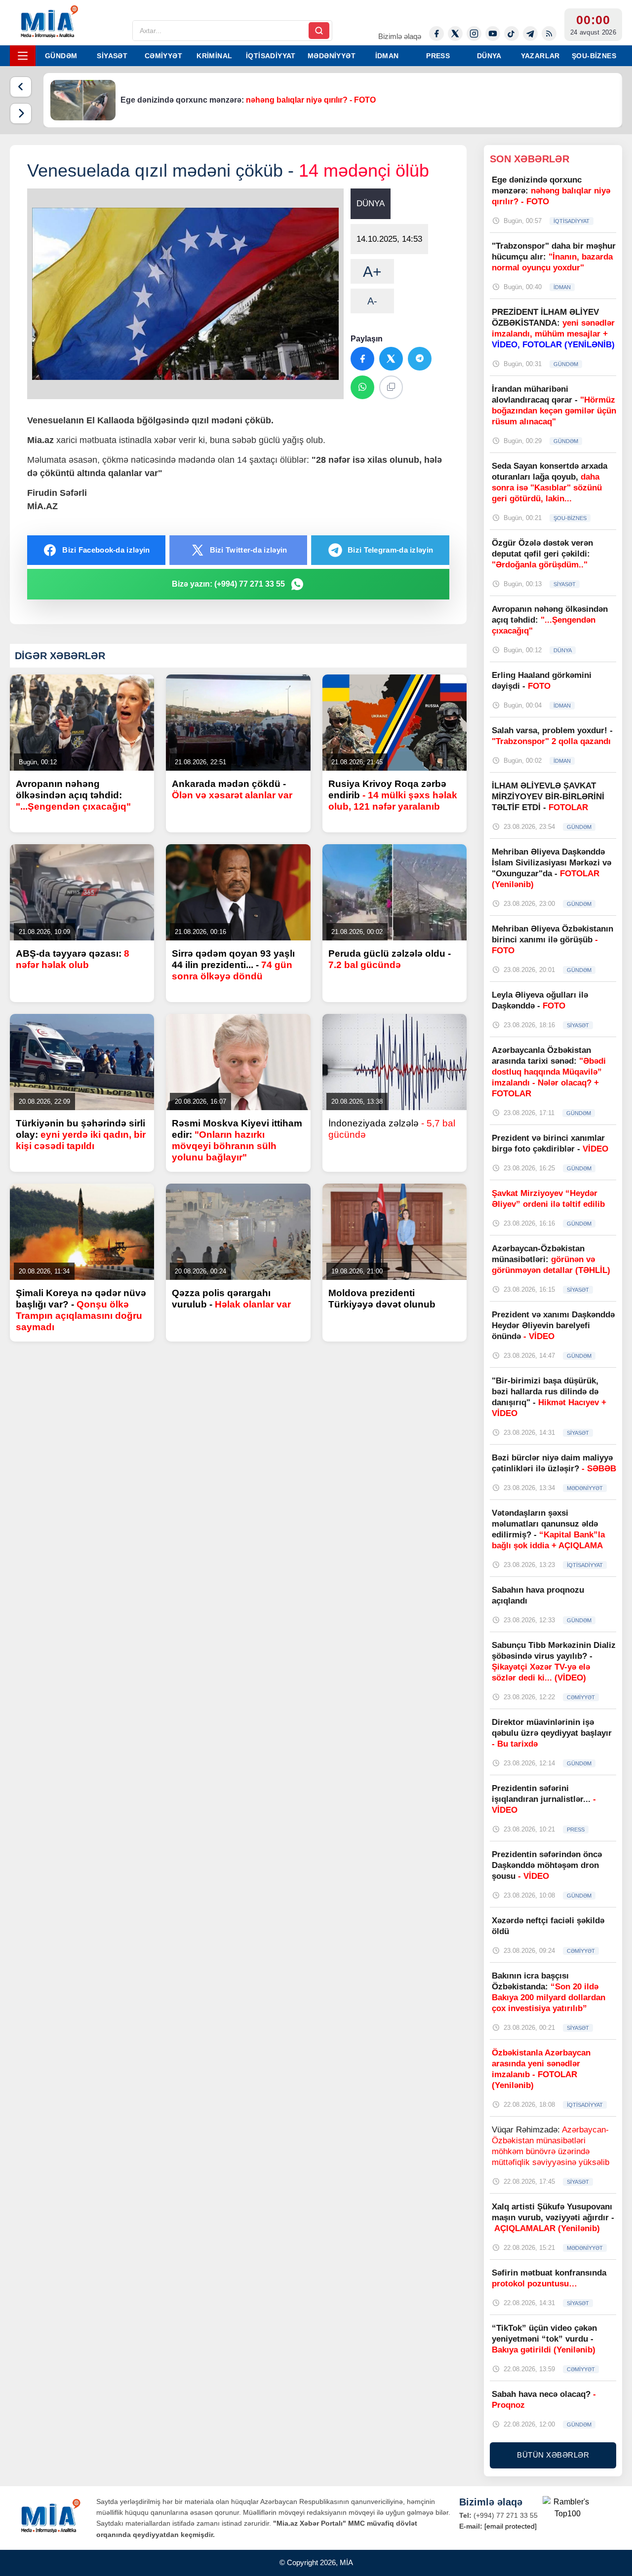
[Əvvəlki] (21, 87)
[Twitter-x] (455, 34)
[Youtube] (493, 34)
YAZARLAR (540, 56)
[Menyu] (23, 56)
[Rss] (549, 34)
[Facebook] (436, 34)
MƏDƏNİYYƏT (332, 56)
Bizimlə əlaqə (400, 36)
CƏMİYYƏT (163, 56)
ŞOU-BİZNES (594, 56)
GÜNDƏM (61, 56)
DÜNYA (489, 56)
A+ (372, 272)
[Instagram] (474, 34)
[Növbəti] (21, 113)
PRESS (438, 56)
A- (372, 301)
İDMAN (387, 56)
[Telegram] (530, 34)
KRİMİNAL (214, 56)
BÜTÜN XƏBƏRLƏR (553, 2455)
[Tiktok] (512, 34)
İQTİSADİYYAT (271, 56)
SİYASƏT (112, 56)
